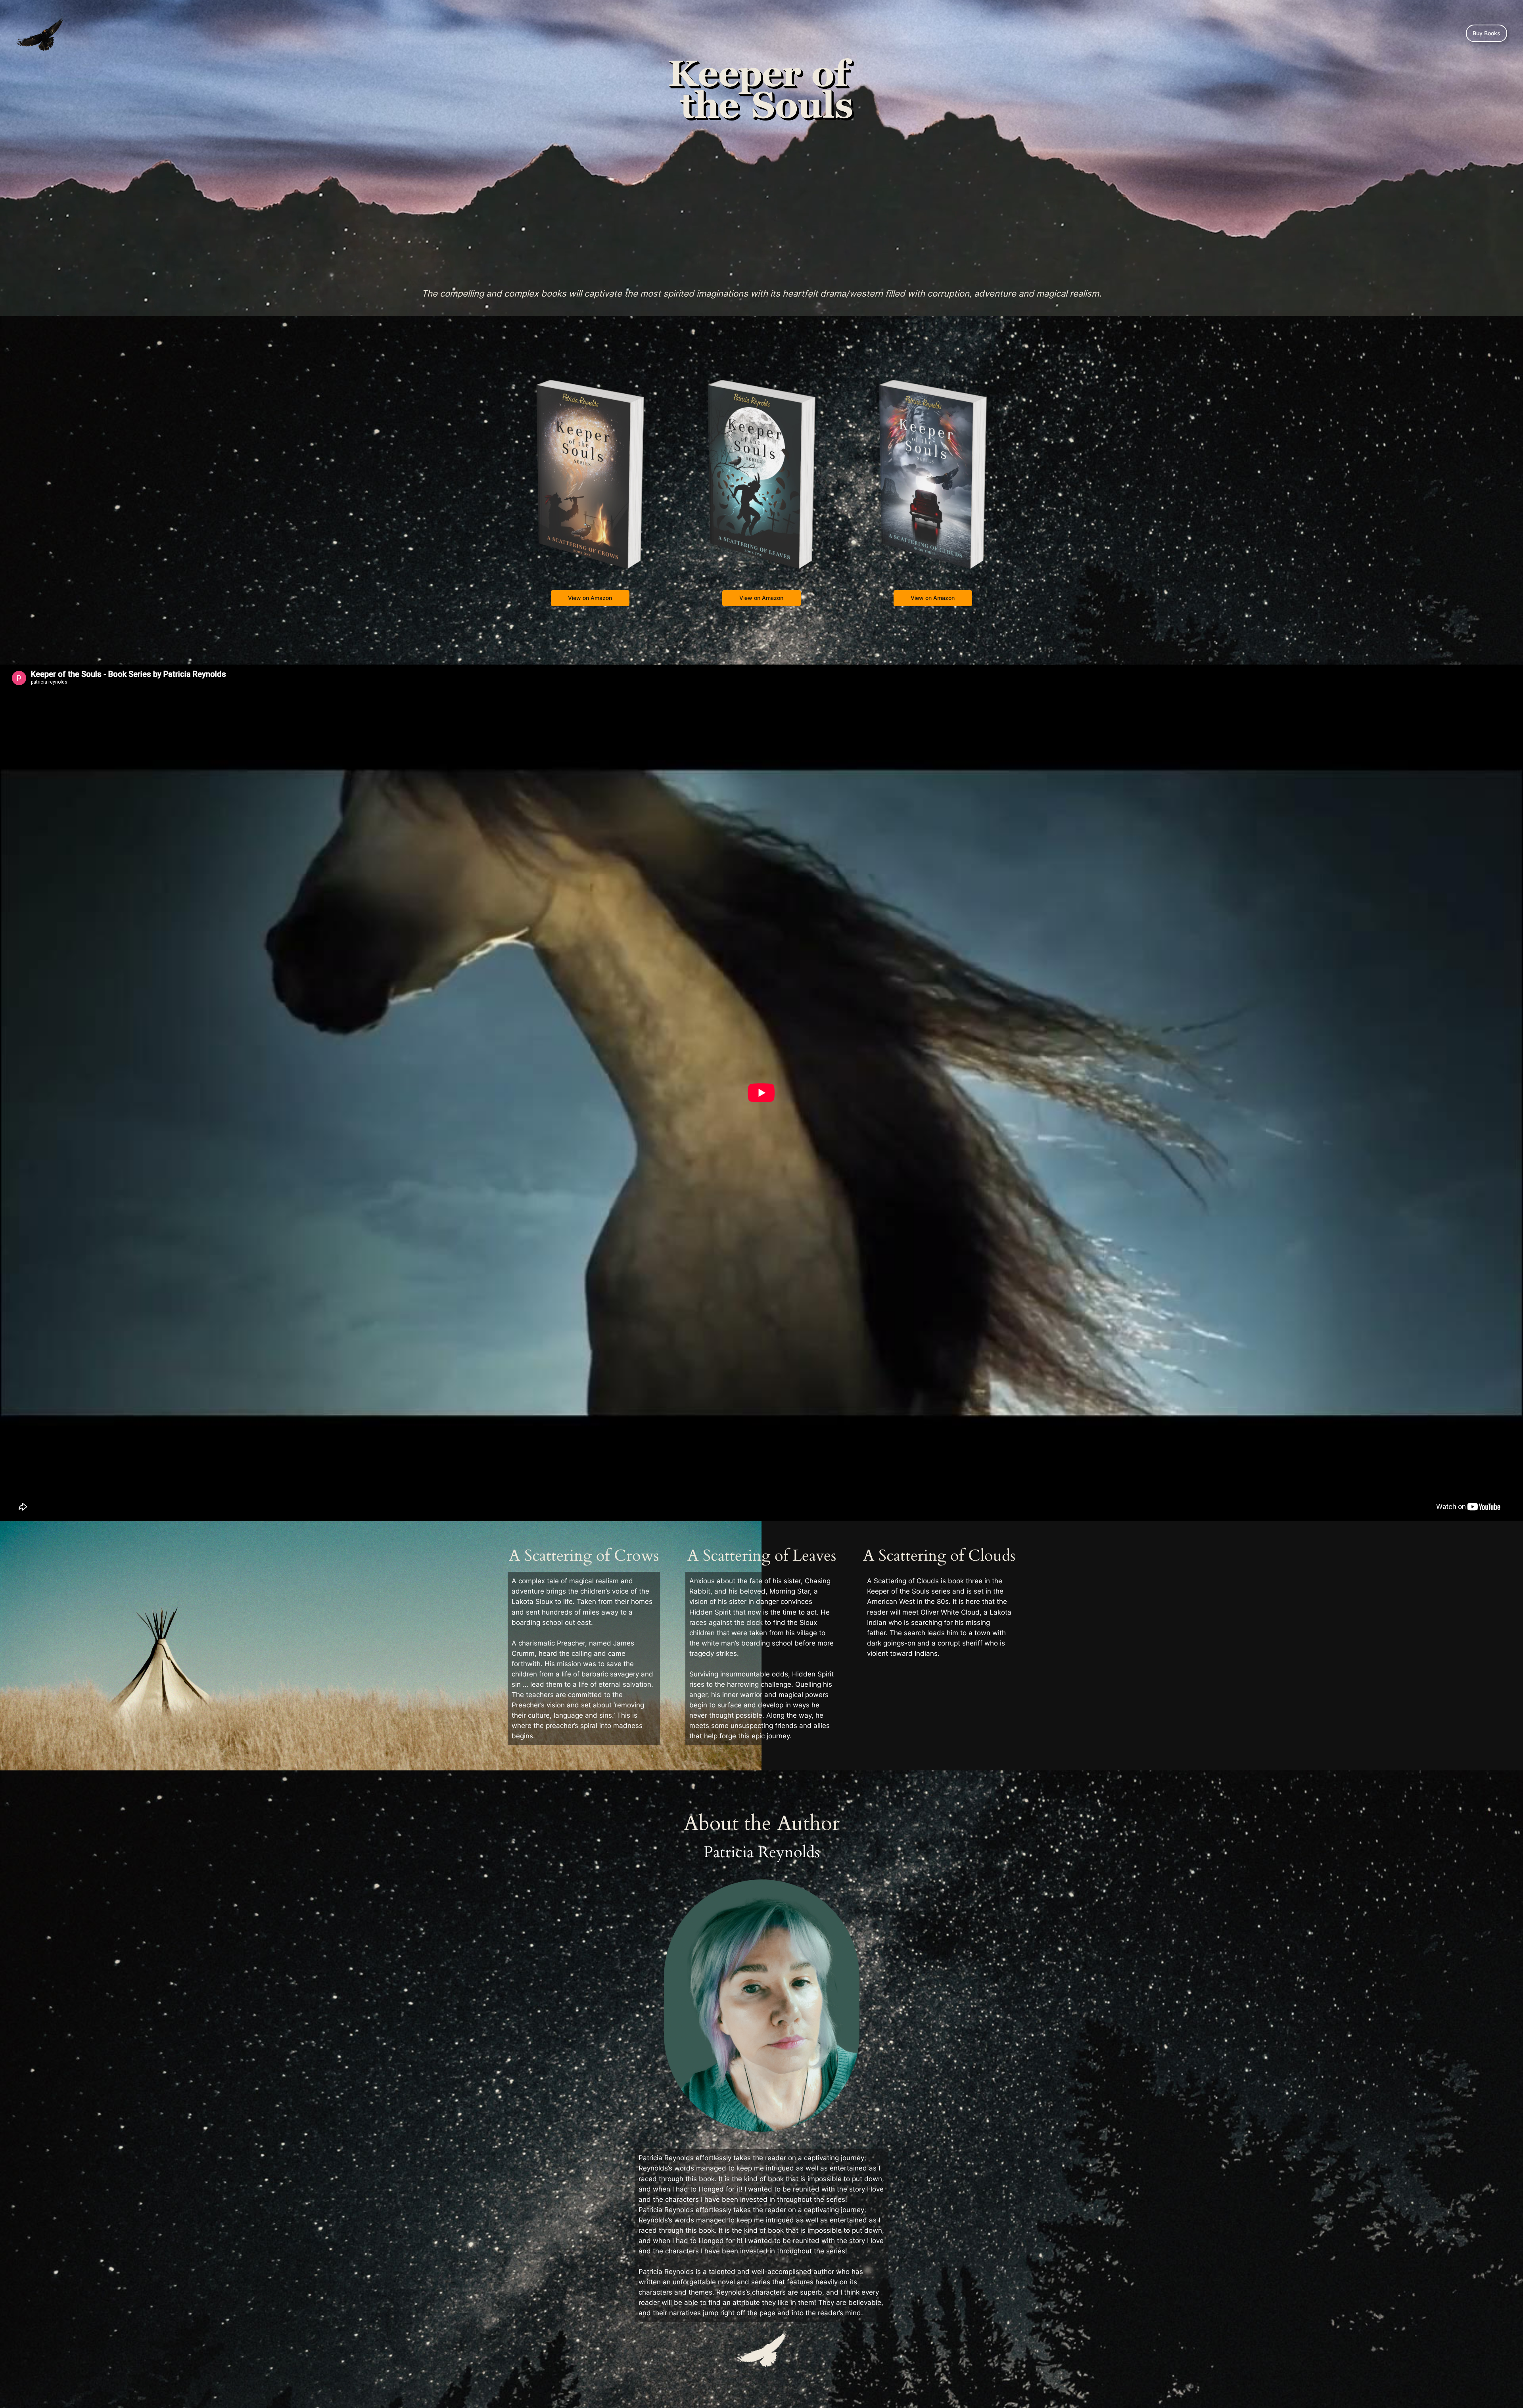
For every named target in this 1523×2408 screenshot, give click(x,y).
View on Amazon (590, 598)
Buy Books (1487, 33)
